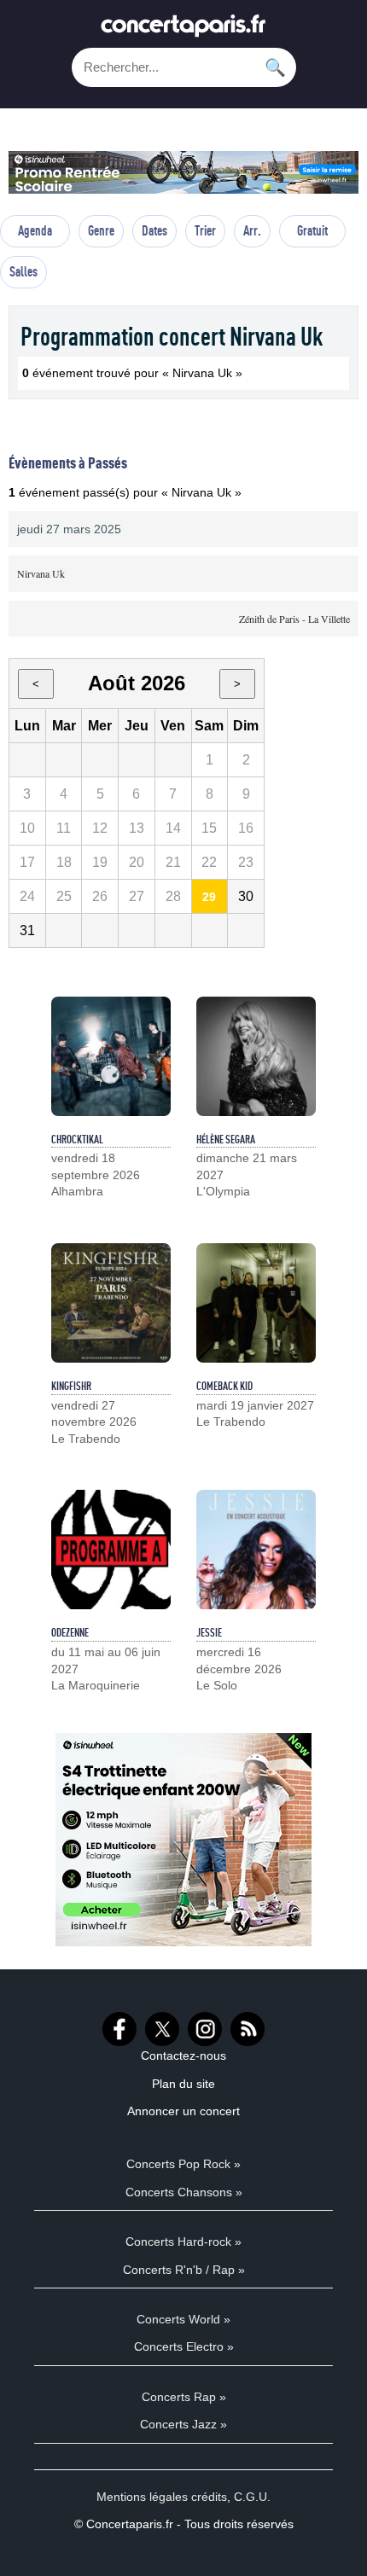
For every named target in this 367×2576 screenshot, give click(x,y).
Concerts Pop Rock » (183, 2164)
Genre (101, 230)
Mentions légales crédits (162, 2497)
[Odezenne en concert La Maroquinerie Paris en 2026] (111, 1550)
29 (209, 897)
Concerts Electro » (184, 2346)
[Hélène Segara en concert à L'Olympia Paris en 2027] (256, 1056)
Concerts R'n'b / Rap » (184, 2270)
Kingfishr (71, 1386)
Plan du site (183, 2084)
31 (27, 930)
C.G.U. (252, 2497)
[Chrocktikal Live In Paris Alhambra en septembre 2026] (111, 1056)
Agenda (35, 230)
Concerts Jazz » (183, 2424)
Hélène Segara (226, 1139)
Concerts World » (183, 2319)
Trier (205, 230)
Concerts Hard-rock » (183, 2242)
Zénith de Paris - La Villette (294, 619)
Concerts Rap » (184, 2397)
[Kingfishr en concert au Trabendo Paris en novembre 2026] (111, 1303)
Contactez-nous (183, 2056)
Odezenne (70, 1632)
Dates (154, 230)
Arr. (252, 230)
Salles (23, 271)
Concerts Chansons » (184, 2192)
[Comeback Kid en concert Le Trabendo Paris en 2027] (256, 1303)
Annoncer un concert (183, 2111)
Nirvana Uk (41, 573)
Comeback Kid (224, 1386)
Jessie (209, 1632)
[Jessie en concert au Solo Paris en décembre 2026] (256, 1550)
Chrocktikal (77, 1139)
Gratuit (312, 230)
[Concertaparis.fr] (183, 30)
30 (246, 896)
